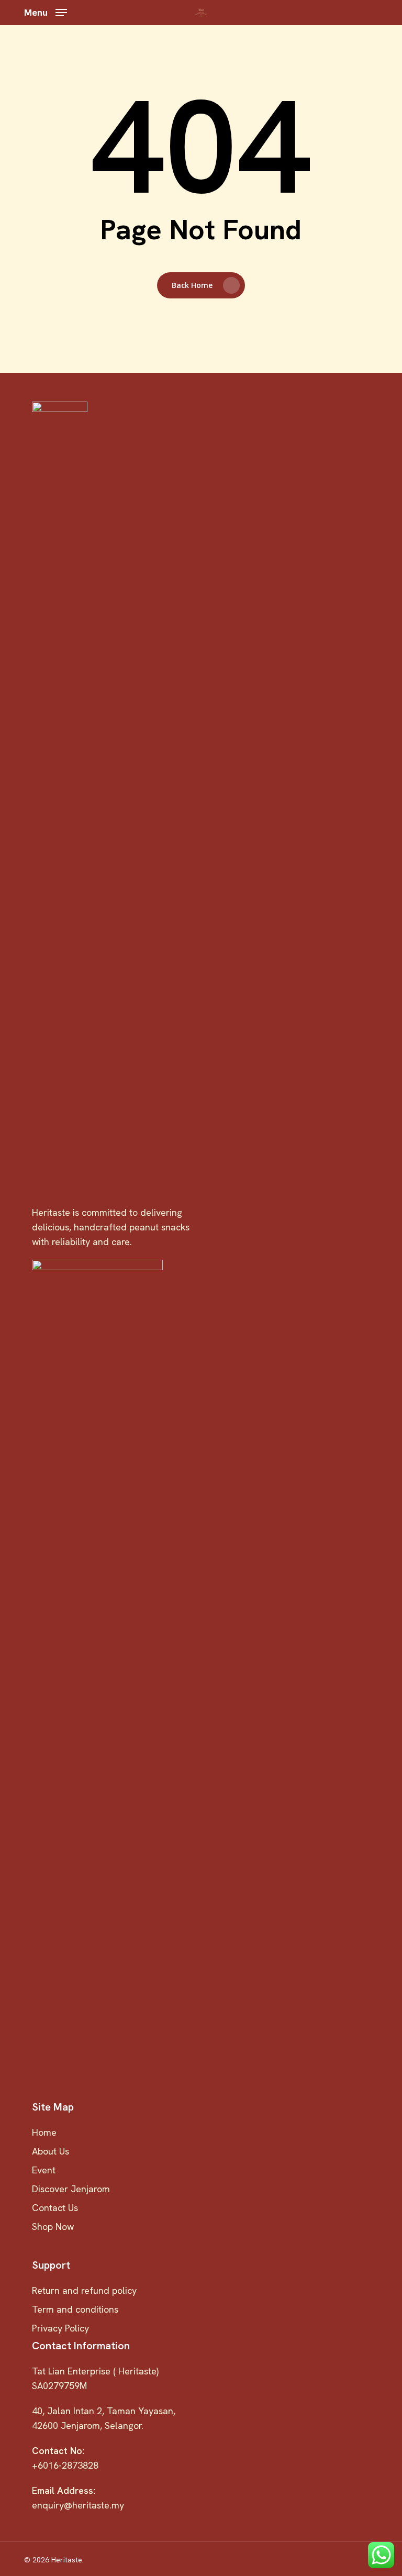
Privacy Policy (60, 2328)
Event (44, 2170)
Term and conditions (75, 2309)
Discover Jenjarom (71, 2189)
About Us (51, 2151)
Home (44, 2132)
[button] (46, 11)
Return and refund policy (84, 2290)
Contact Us (55, 2208)
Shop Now (53, 2227)
